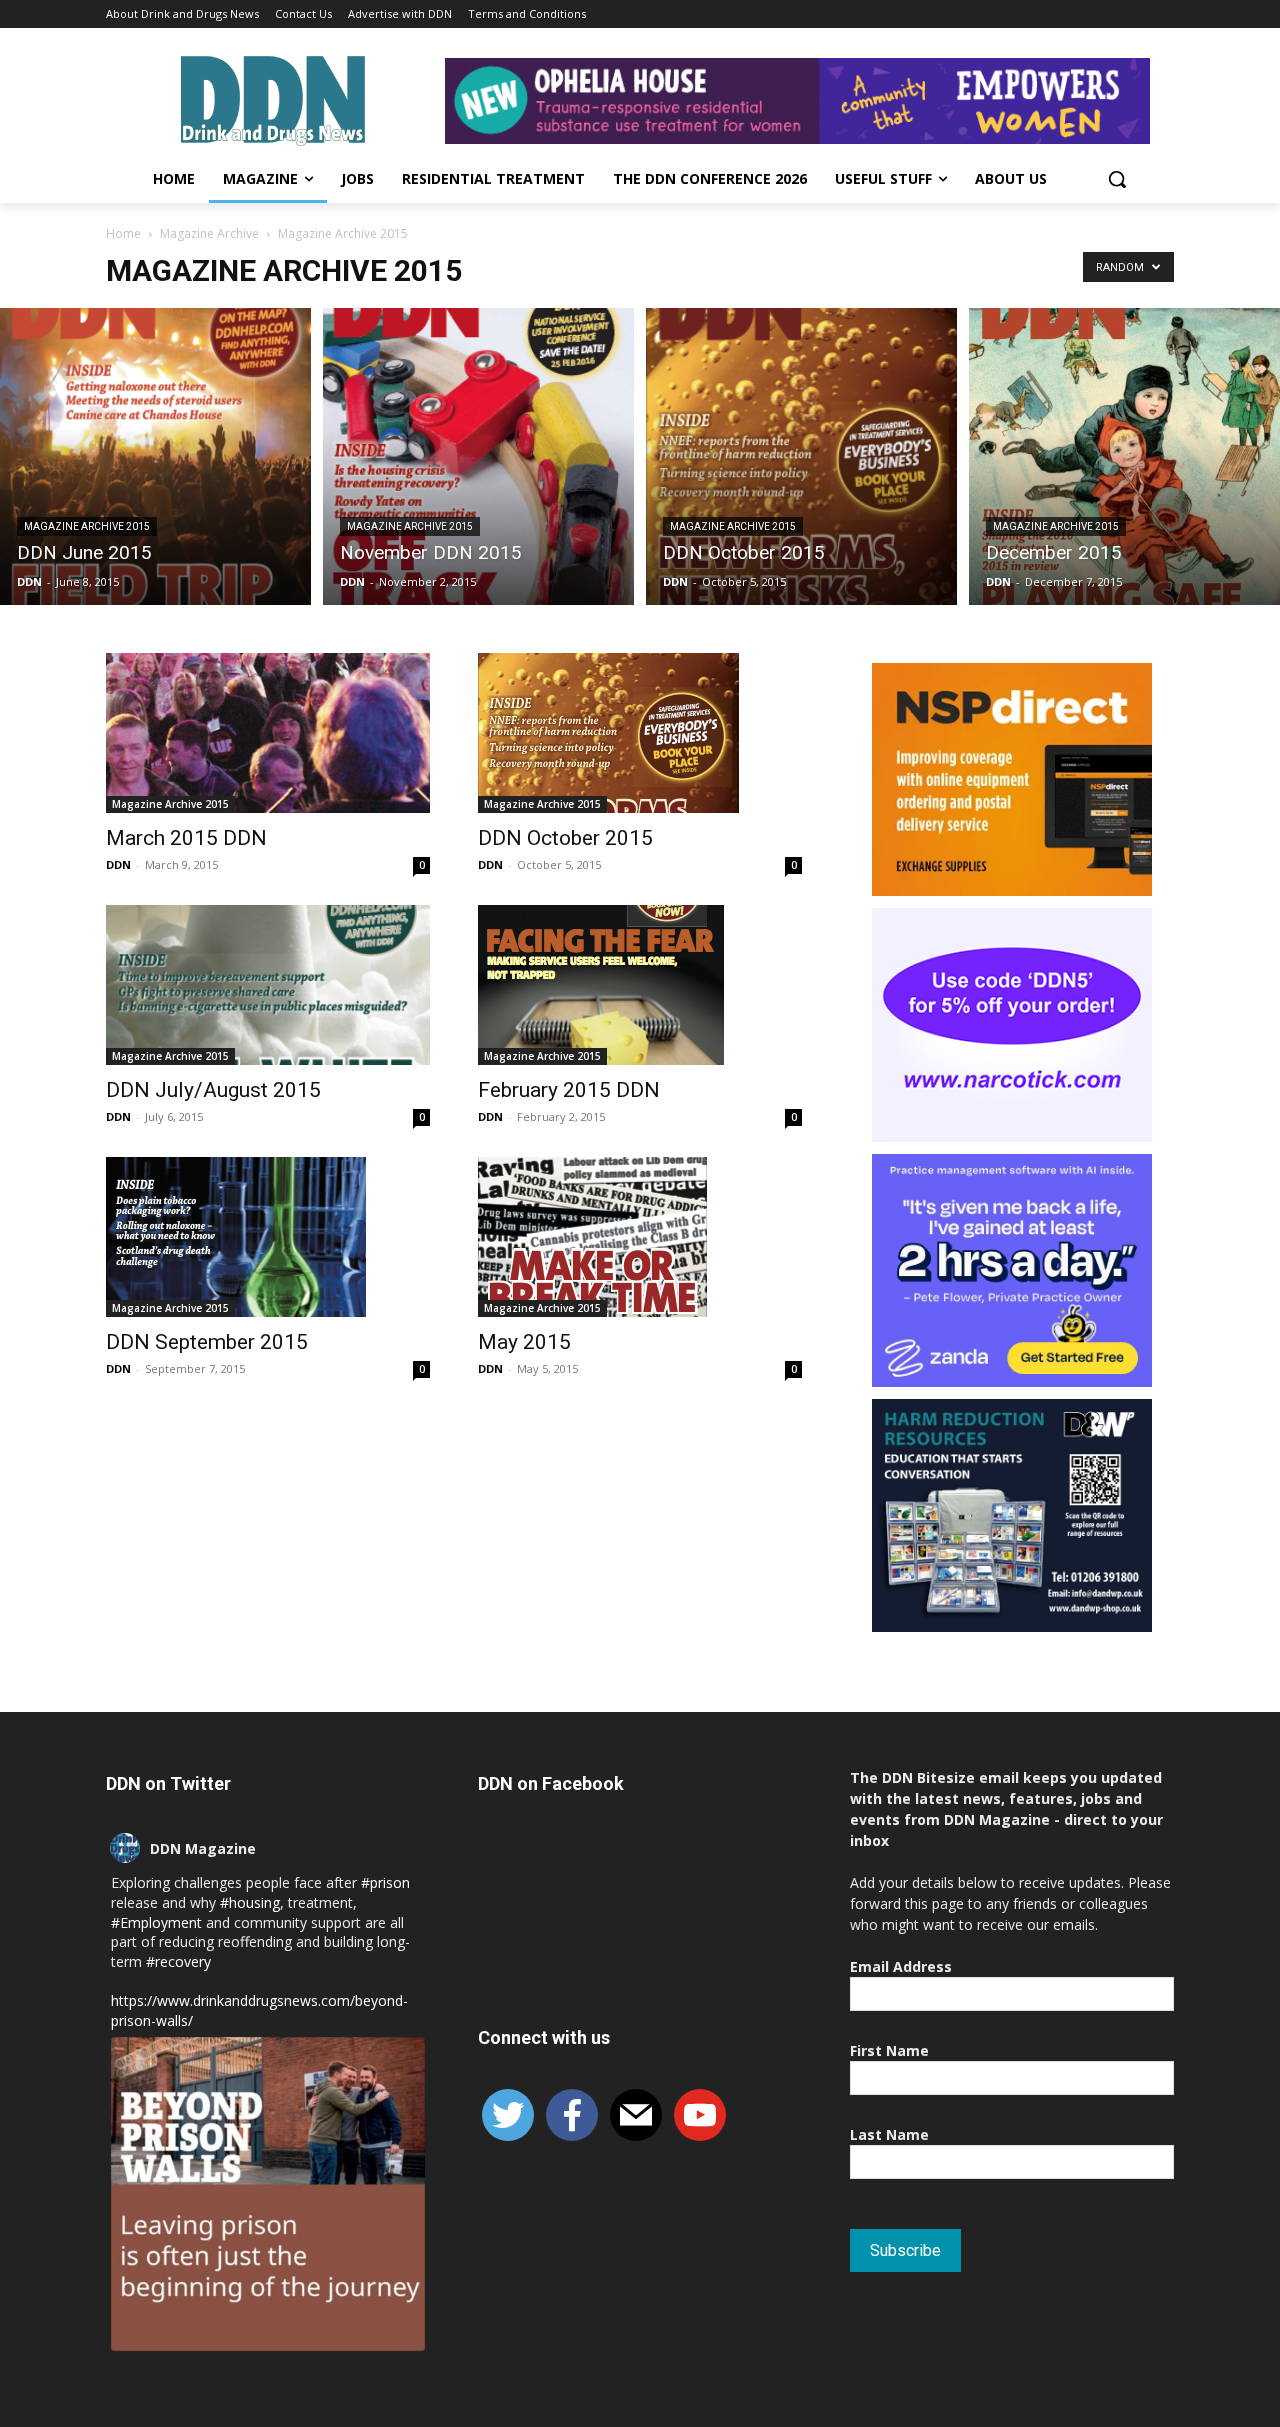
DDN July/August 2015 (213, 1090)
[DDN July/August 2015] (268, 985)
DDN (29, 581)
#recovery (178, 1961)
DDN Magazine (203, 1848)
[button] (1117, 179)
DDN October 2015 (565, 838)
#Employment (156, 1922)
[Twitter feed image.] (268, 2194)
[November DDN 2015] (478, 456)
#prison (385, 1882)
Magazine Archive (209, 233)
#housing (250, 1902)
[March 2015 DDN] (268, 733)
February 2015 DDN (569, 1090)
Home (123, 233)
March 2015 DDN (186, 838)
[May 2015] (640, 1237)
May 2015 (524, 1342)
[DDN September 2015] (268, 1237)
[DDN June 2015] (155, 456)
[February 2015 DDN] (640, 985)
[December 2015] (1124, 456)
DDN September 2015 (207, 1342)
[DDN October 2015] (801, 456)
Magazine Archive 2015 (87, 526)
